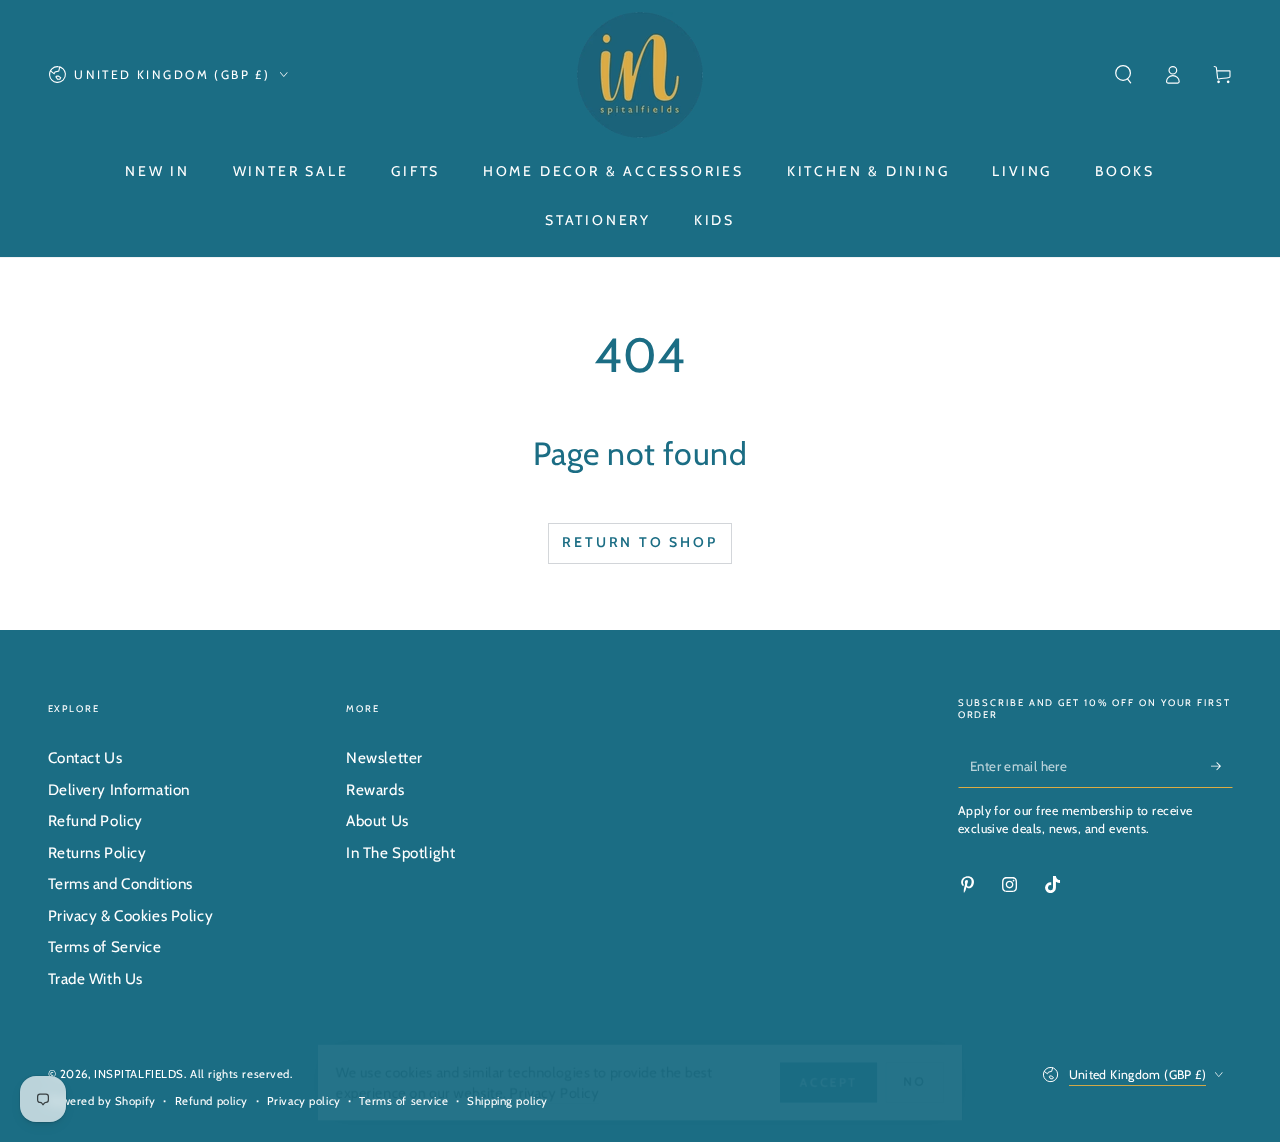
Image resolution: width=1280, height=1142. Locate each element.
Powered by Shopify (102, 1101)
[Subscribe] (1222, 766)
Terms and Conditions (120, 883)
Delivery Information (119, 789)
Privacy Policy (550, 1092)
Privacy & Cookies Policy (131, 915)
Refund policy (211, 1101)
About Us (377, 820)
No (930, 1081)
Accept (839, 1081)
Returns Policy (97, 852)
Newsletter (384, 757)
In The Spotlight (400, 852)
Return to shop (639, 542)
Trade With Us (95, 978)
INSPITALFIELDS (139, 1074)
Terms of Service (105, 946)
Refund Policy (95, 820)
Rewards (375, 789)
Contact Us (85, 757)
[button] (1123, 75)
